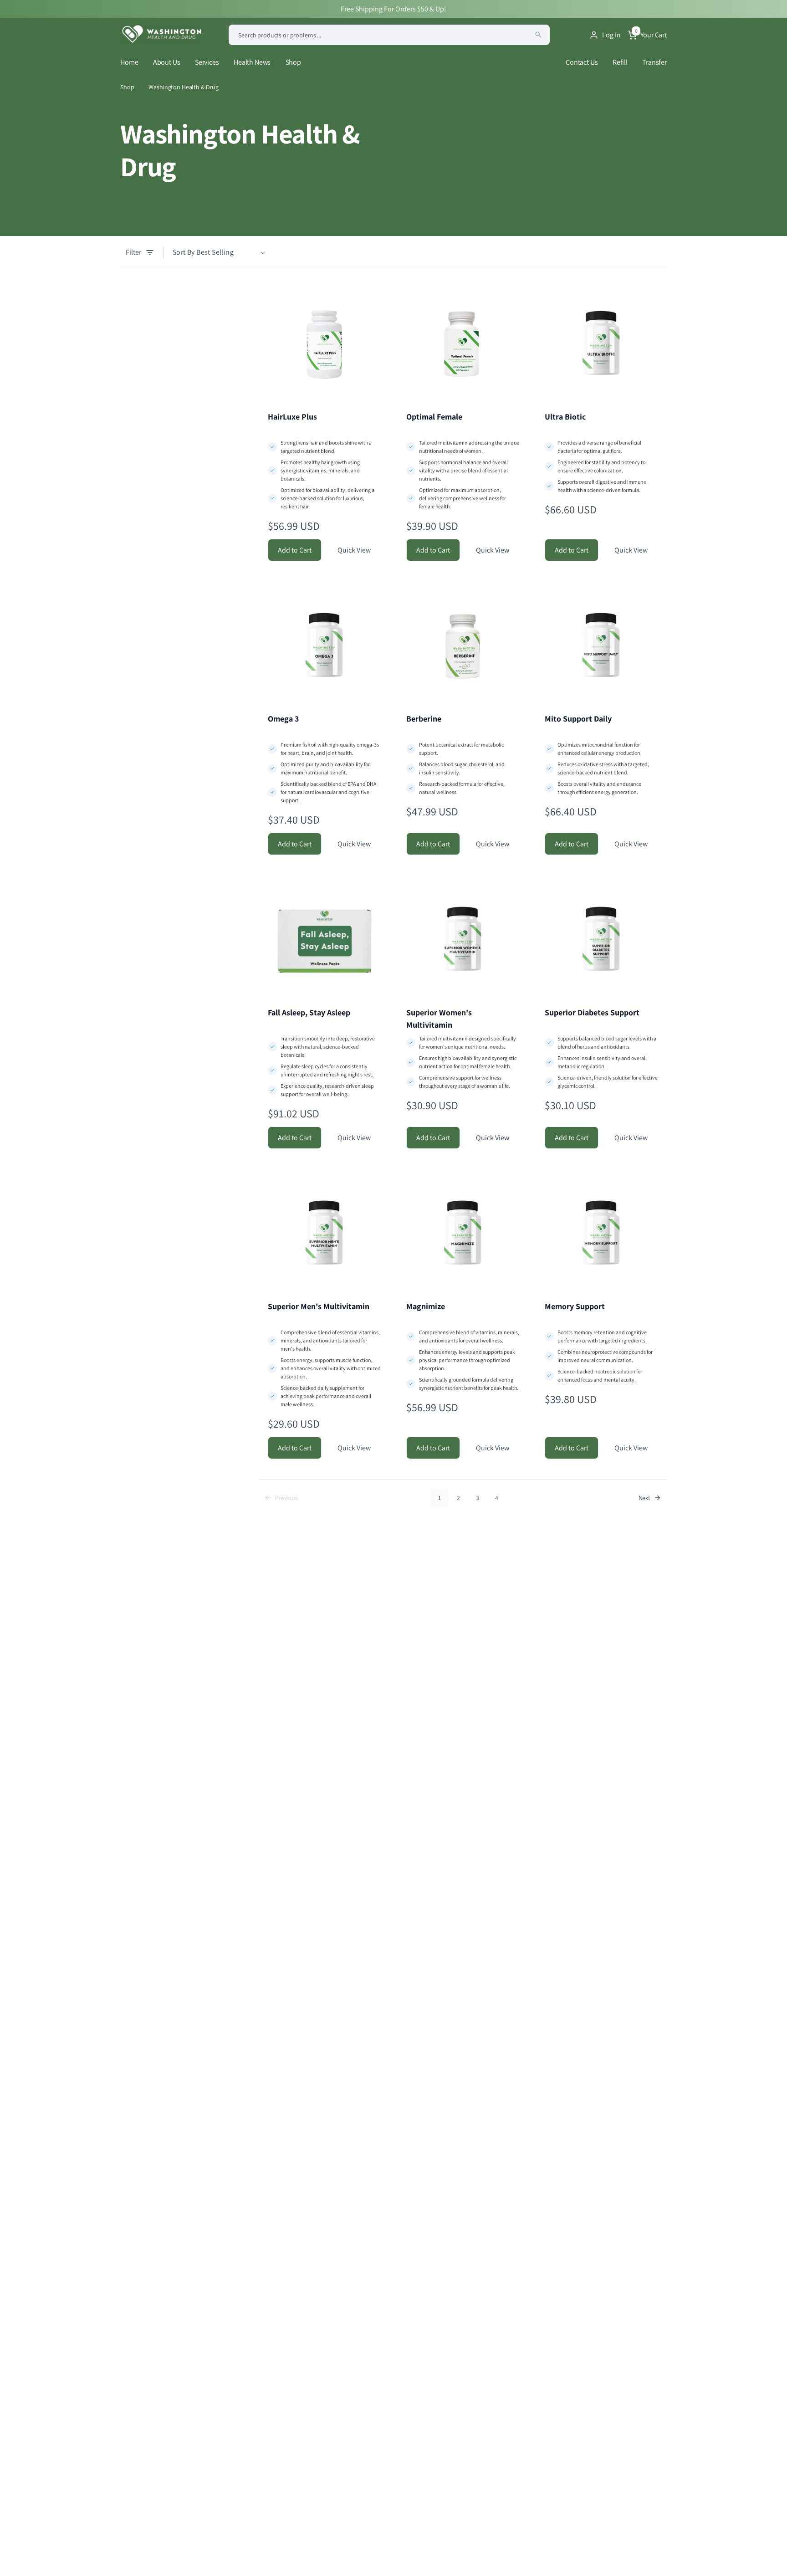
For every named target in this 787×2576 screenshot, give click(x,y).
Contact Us (582, 62)
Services (207, 62)
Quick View (354, 550)
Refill (620, 62)
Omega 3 (283, 719)
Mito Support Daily (578, 719)
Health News (252, 62)
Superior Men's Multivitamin (319, 1306)
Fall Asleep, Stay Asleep (309, 1012)
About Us (167, 62)
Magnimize (426, 1306)
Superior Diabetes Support (592, 1012)
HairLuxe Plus (292, 417)
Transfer (654, 62)
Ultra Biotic (565, 417)
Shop (293, 62)
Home (129, 62)
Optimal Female (434, 417)
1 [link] (439, 1498)
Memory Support (575, 1306)
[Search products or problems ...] (538, 35)
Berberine (424, 719)
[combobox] (389, 35)
